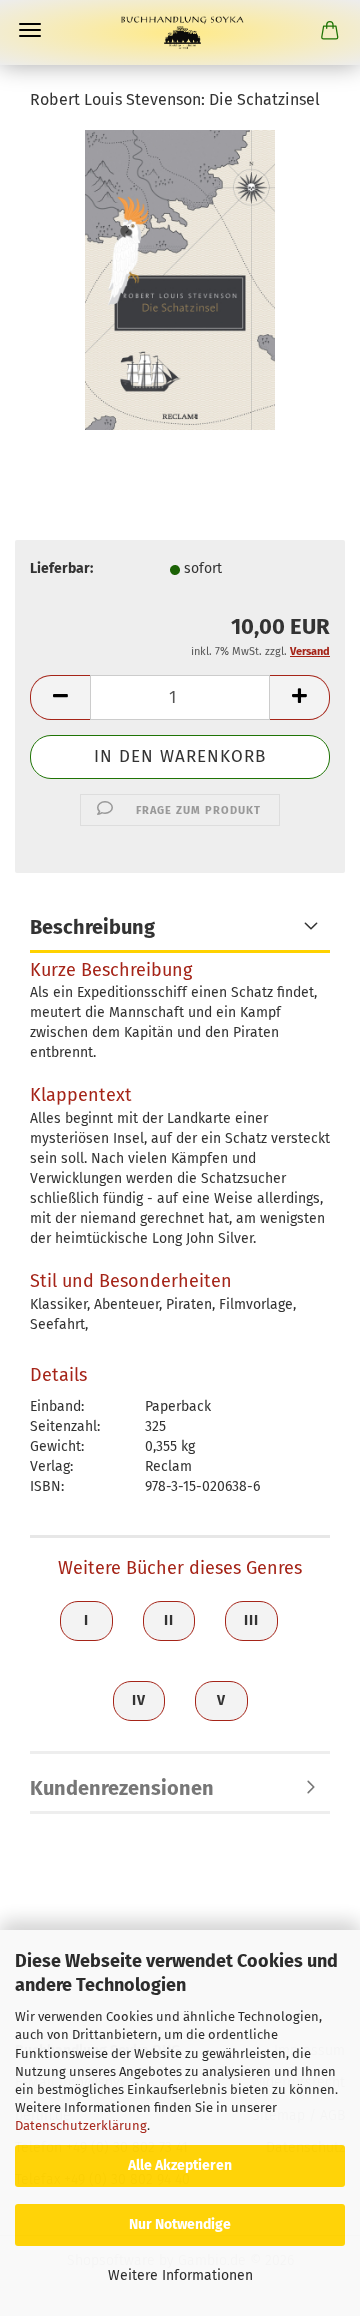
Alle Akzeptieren (180, 2165)
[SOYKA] (180, 32)
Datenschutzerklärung (81, 2125)
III (251, 1620)
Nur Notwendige (180, 2224)
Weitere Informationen (180, 2275)
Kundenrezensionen (122, 1788)
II (169, 1620)
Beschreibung (92, 927)
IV (139, 1700)
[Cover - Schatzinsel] (179, 279)
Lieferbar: (61, 568)
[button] (60, 697)
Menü (30, 30)
